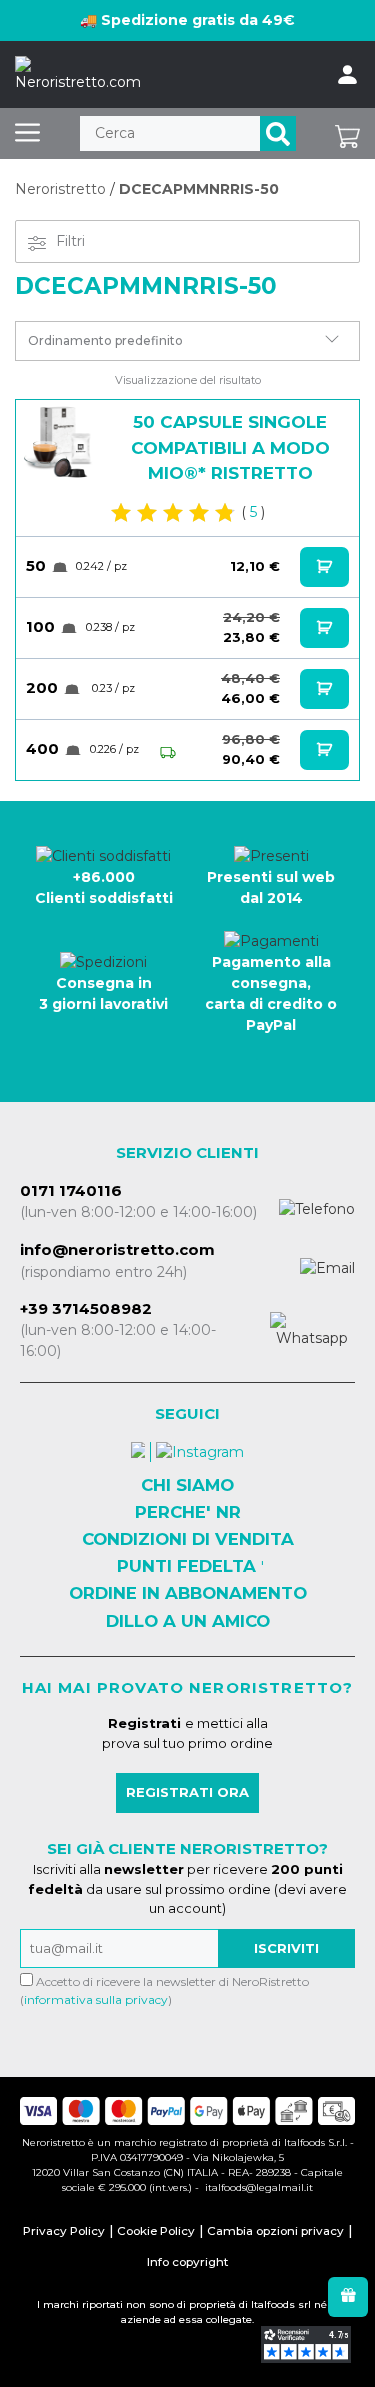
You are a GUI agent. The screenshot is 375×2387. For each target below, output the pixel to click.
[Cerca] (278, 133)
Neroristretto (60, 189)
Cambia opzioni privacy (275, 2231)
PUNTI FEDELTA (186, 1566)
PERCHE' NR (188, 1512)
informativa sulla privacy (96, 1999)
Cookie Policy (156, 2231)
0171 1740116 (71, 1190)
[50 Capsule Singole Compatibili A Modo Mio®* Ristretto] (59, 443)
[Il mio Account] (347, 75)
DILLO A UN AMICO (188, 1621)
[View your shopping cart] (347, 133)
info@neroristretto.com (117, 1249)
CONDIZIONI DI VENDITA (188, 1539)
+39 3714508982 (86, 1308)
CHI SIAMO (187, 1485)
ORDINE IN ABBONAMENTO (188, 1593)
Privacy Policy (64, 2231)
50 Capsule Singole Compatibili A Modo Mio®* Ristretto (230, 447)
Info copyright (187, 2262)
